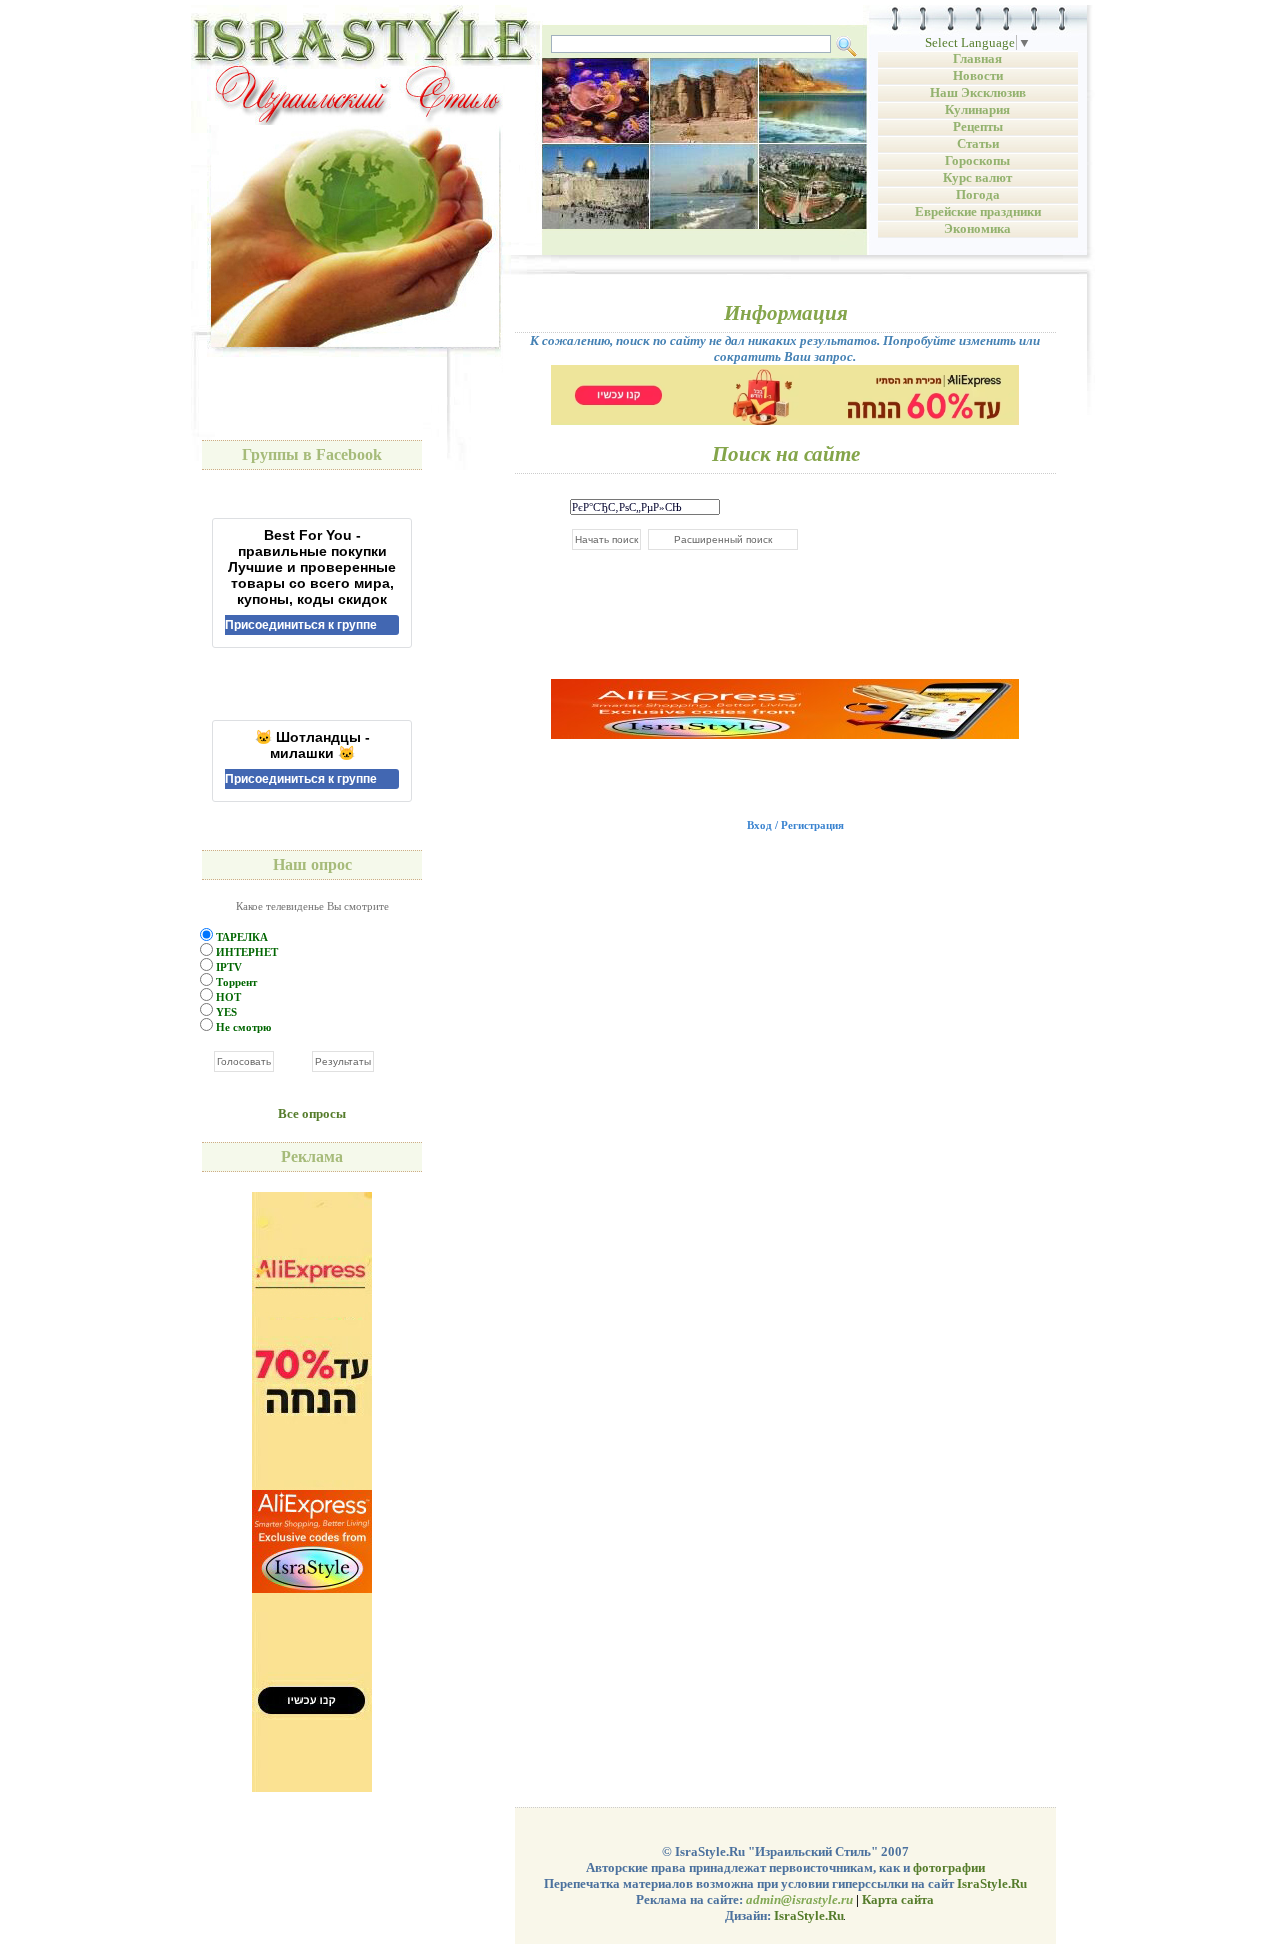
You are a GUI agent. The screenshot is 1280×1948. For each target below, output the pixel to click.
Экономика (977, 228)
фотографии (949, 1867)
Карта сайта (898, 1899)
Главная (977, 58)
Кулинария (977, 109)
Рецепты (978, 126)
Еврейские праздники (978, 211)
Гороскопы (977, 160)
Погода (978, 194)
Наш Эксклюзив (978, 92)
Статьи (978, 143)
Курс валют (977, 177)
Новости (978, 75)
